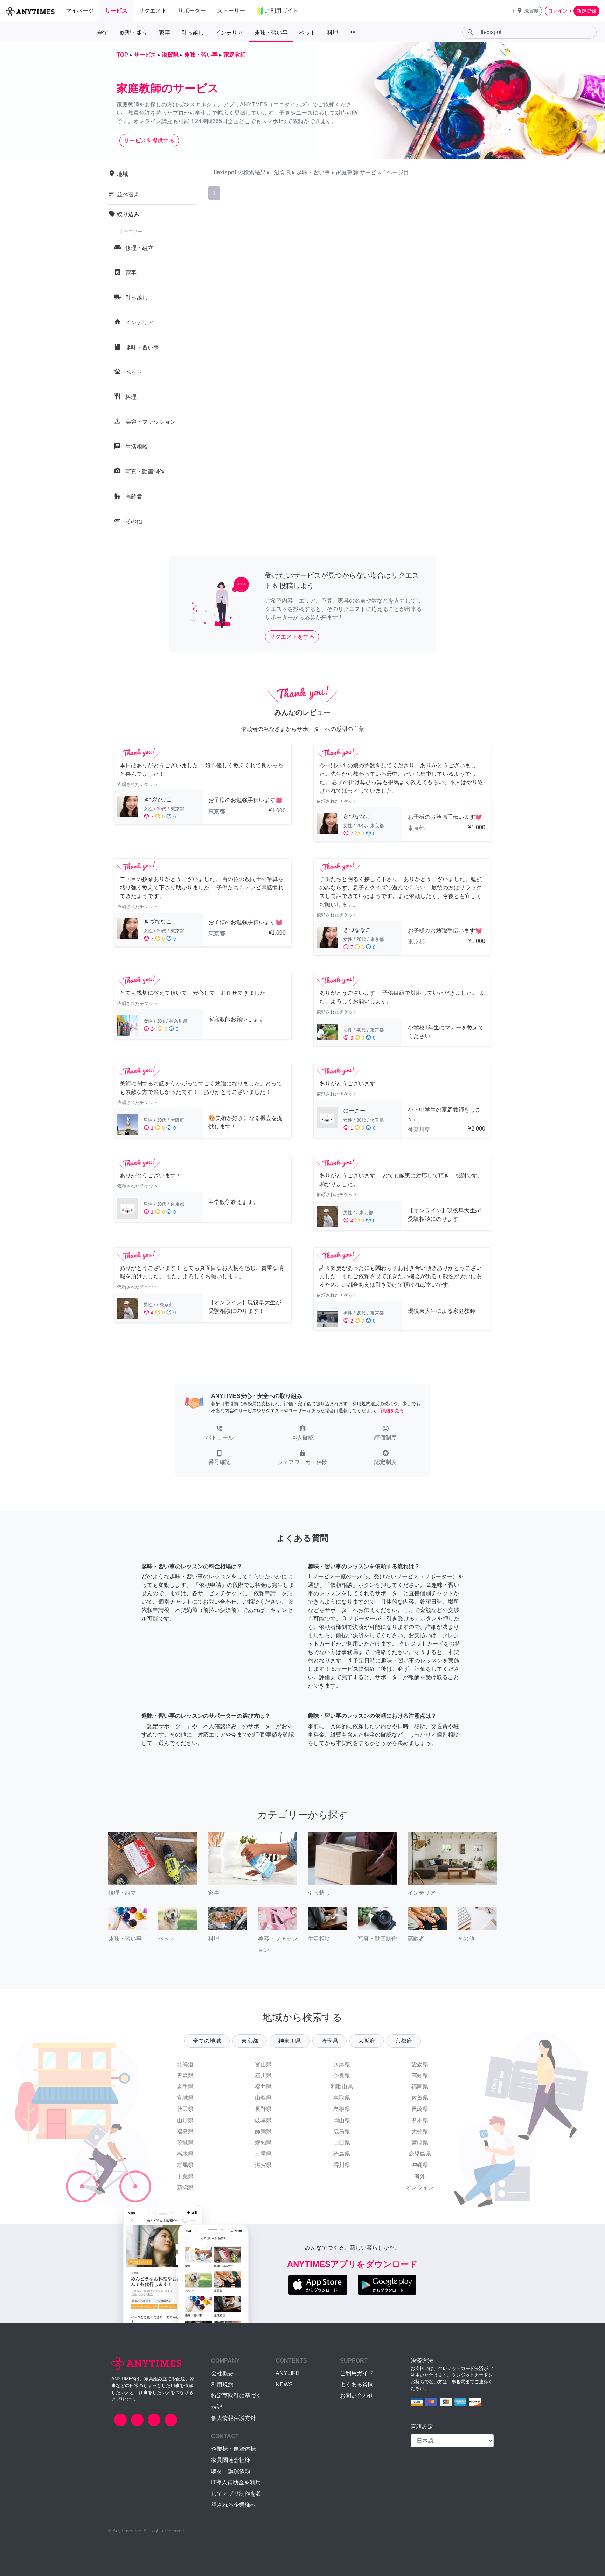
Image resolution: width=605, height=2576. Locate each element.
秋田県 (185, 2109)
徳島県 (342, 2154)
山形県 (185, 2120)
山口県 (342, 2143)
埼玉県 (329, 2041)
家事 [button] (165, 33)
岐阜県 (263, 2120)
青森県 (185, 2075)
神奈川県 (290, 2041)
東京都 (250, 2041)
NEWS (284, 2384)
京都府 (404, 2041)
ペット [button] (307, 33)
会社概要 (222, 2373)
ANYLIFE (287, 2373)
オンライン (420, 2187)
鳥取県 (342, 2098)
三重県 (263, 2154)
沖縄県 (420, 2165)
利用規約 (222, 2384)
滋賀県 (263, 2165)
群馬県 (185, 2165)
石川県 (263, 2075)
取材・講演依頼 (231, 2471)
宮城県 (185, 2098)
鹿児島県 (420, 2154)
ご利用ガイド (357, 2373)
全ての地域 (207, 2041)
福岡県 (420, 2087)
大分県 (420, 2131)
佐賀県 (420, 2098)
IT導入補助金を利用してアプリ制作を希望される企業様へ (236, 2494)
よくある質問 (357, 2384)
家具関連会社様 (231, 2460)
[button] (528, 11)
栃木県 (185, 2154)
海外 (420, 2176)
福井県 (263, 2087)
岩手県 (185, 2087)
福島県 (185, 2131)
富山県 (263, 2064)
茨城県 (185, 2143)
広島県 (342, 2131)
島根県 (342, 2109)
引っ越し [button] (193, 33)
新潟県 (185, 2187)
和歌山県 (342, 2087)
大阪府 (367, 2041)
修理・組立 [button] (134, 33)
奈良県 (342, 2075)
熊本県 (420, 2120)
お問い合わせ (357, 2396)
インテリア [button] (229, 33)
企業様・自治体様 (234, 2449)
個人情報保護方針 (234, 2418)
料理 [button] (333, 33)
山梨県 (263, 2098)
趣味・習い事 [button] (271, 33)
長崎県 (420, 2109)
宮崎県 (420, 2143)
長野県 (263, 2109)
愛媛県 (420, 2064)
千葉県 (185, 2176)
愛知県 (263, 2143)
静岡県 (263, 2131)
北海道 (185, 2064)
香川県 (342, 2165)
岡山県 (342, 2120)
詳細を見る (392, 1411)
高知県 (420, 2075)
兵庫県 (342, 2064)
